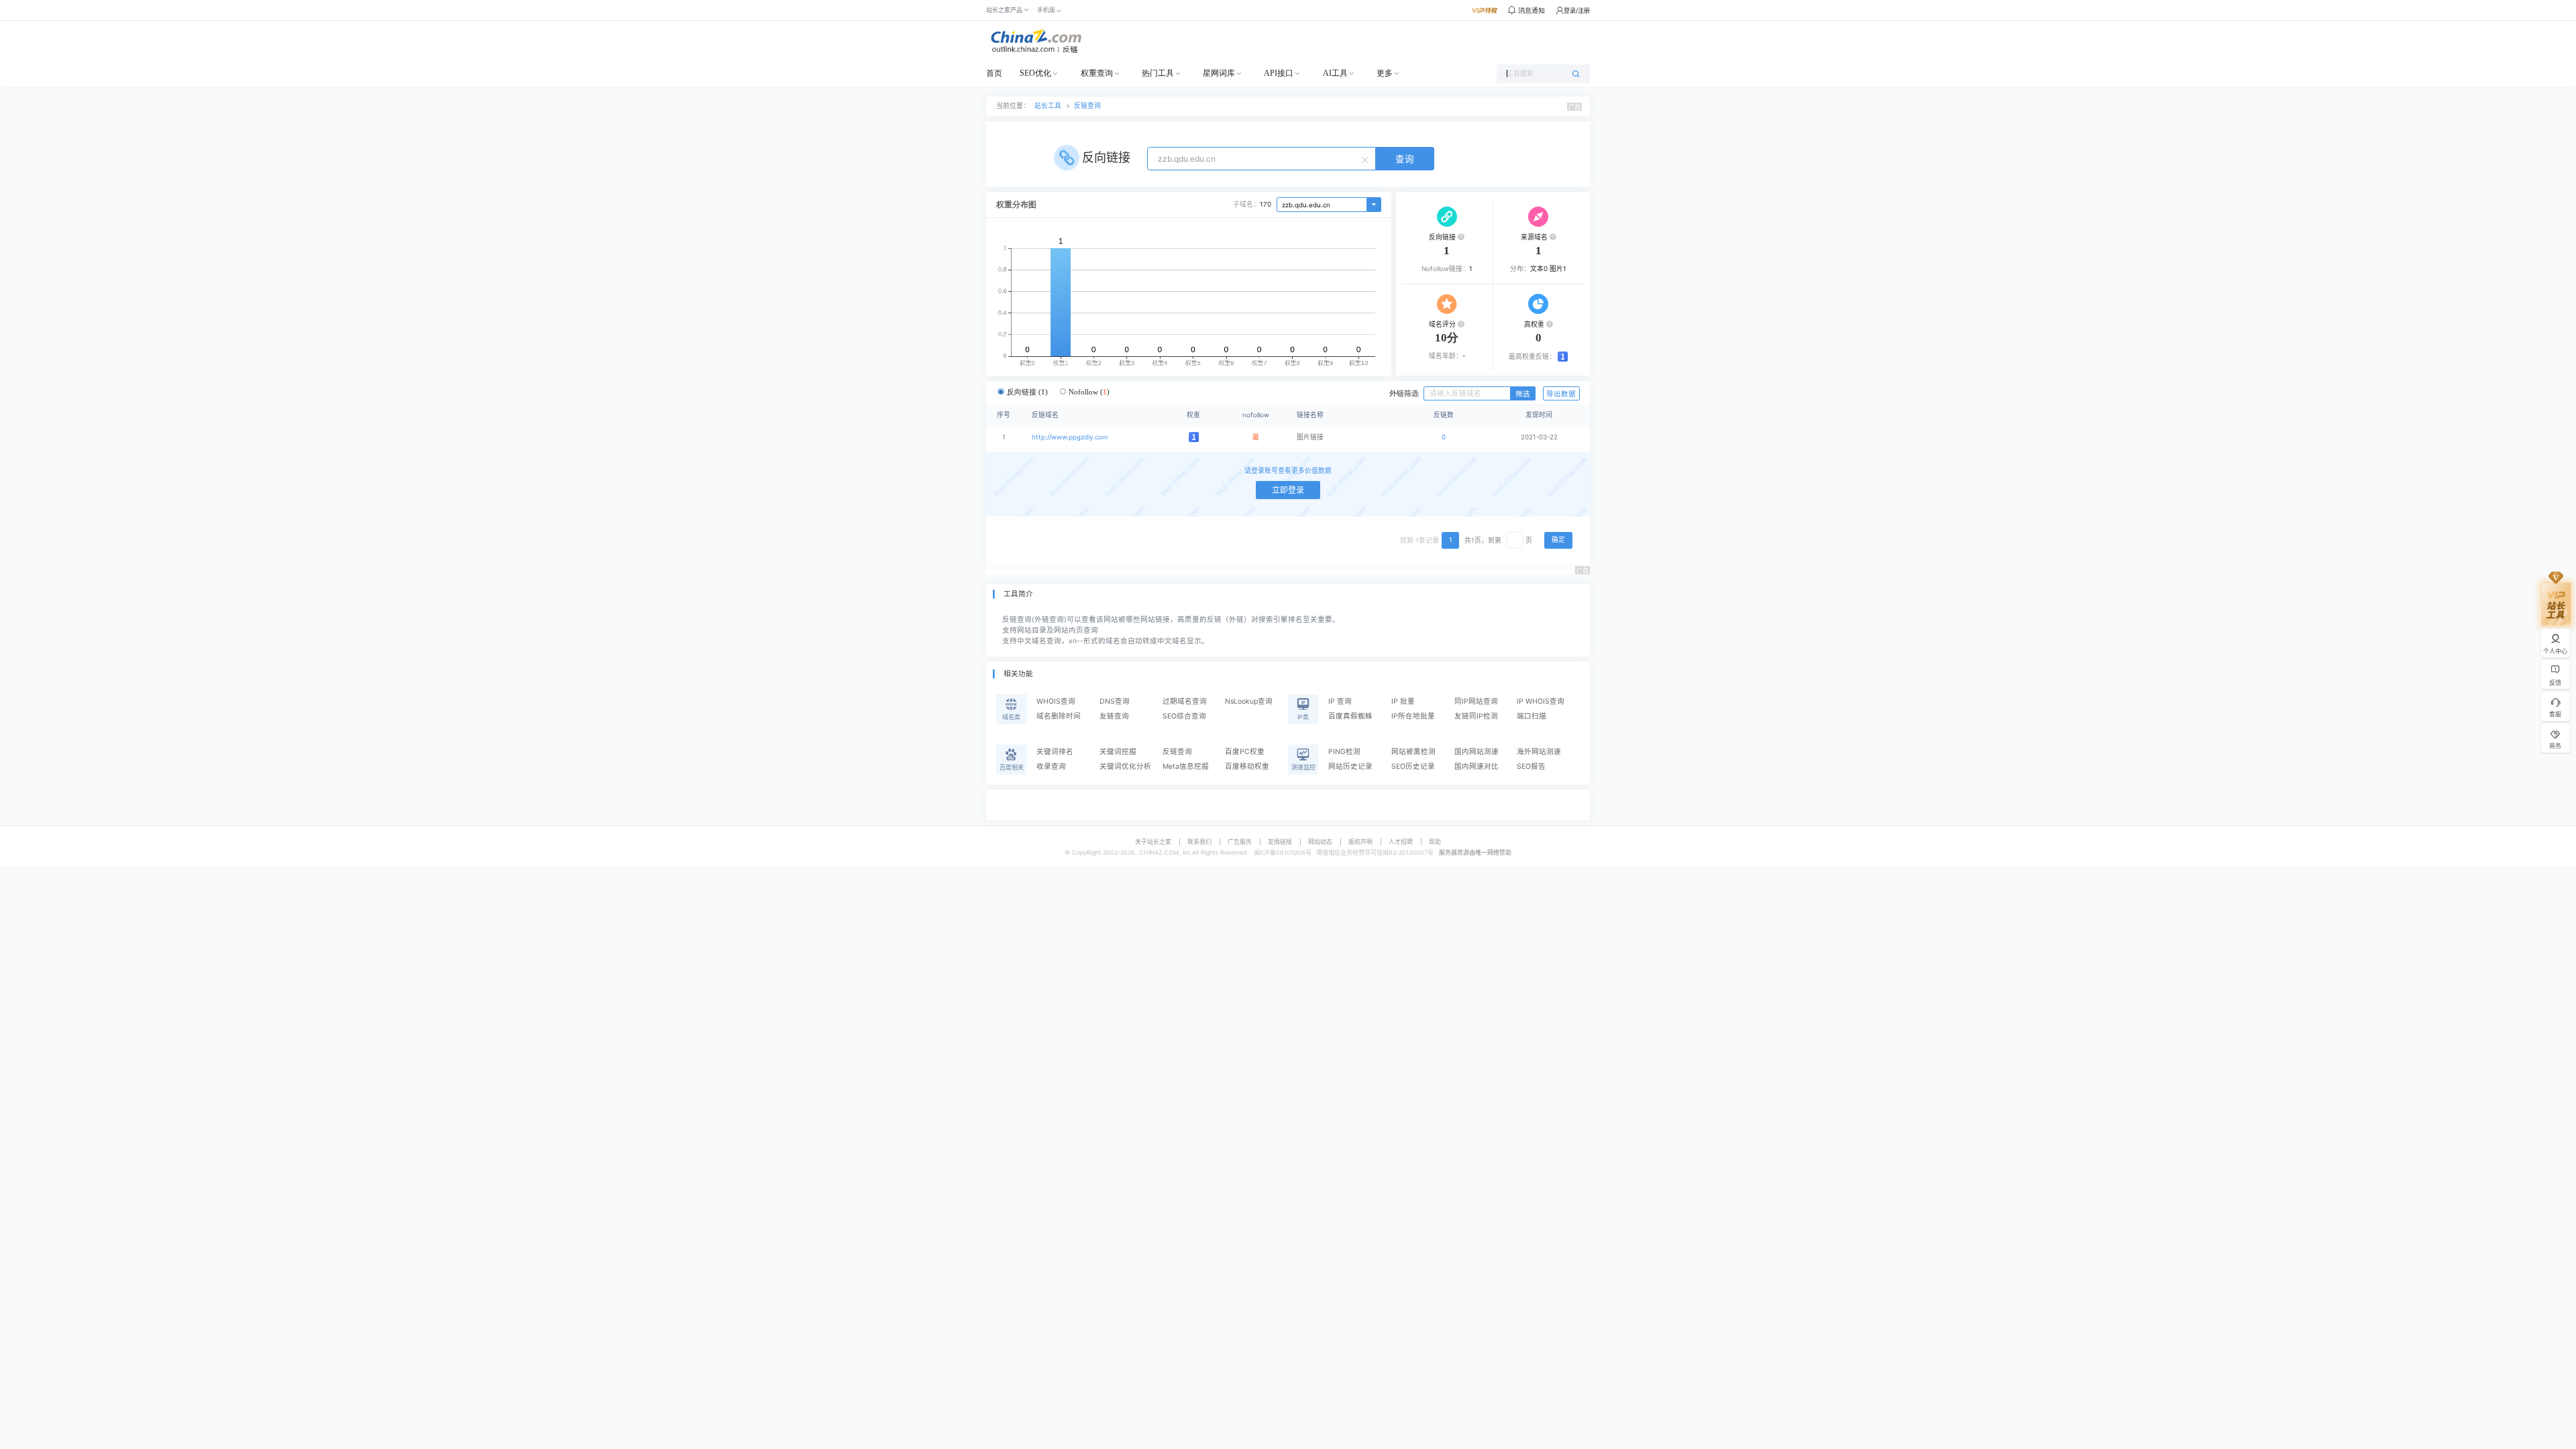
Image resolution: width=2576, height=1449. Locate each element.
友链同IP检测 (1476, 716)
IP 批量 (1403, 701)
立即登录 (1288, 490)
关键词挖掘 (1118, 752)
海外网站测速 (1539, 752)
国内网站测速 (1477, 752)
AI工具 (1335, 73)
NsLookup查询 (1249, 701)
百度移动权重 (1247, 766)
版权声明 (1360, 842)
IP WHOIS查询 (1541, 701)
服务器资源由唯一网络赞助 (1475, 852)
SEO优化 (1035, 73)
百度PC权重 (1245, 752)
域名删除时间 (1059, 716)
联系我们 (1199, 842)
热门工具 (1158, 73)
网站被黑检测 (1413, 752)
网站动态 (1320, 842)
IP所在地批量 (1413, 716)
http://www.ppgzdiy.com (1070, 437)
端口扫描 (1532, 716)
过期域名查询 (1185, 701)
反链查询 (1087, 106)
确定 (1558, 540)
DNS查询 (1115, 701)
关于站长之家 (1153, 842)
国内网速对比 (1477, 766)
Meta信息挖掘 (1186, 766)
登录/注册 (1577, 10)
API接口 (1279, 73)
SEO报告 (1531, 766)
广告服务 (1240, 842)
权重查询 (1097, 73)
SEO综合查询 (1184, 716)
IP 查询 (1340, 701)
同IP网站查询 (1476, 701)
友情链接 (1280, 842)
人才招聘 (1401, 842)
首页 (994, 73)
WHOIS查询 (1056, 701)
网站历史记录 (1350, 766)
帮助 (1435, 842)
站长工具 (1048, 106)
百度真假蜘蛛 (1350, 716)
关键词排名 (1055, 752)
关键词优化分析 (1125, 766)
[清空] (1366, 159)
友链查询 (1114, 716)
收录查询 (1051, 766)
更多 (1385, 73)
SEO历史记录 (1413, 766)
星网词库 (1219, 73)
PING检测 (1344, 752)
